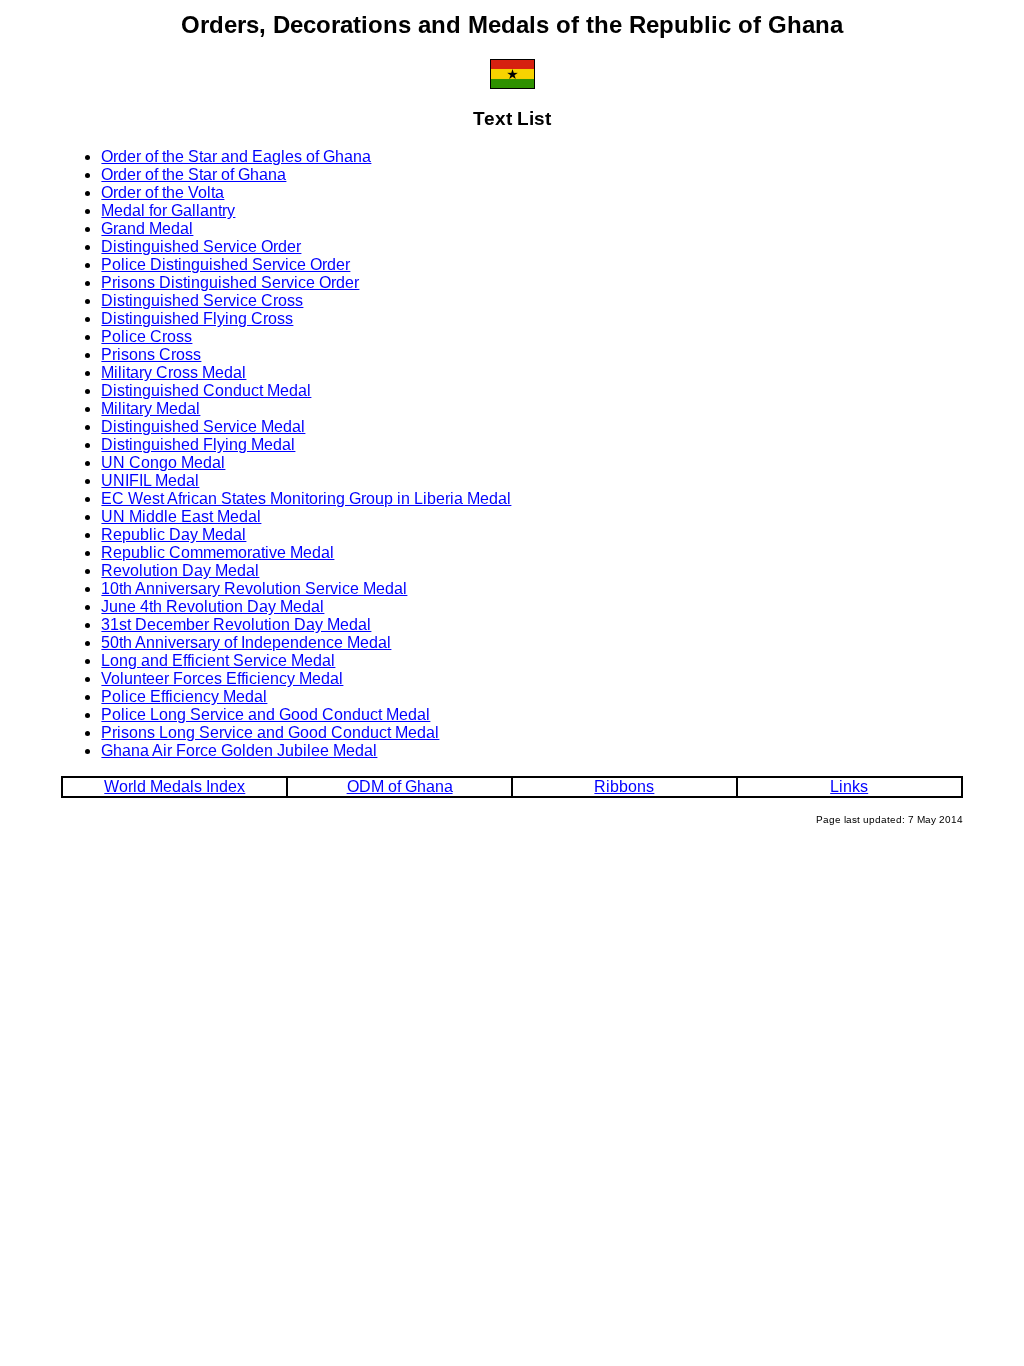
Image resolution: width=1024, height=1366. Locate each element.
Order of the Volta (162, 192)
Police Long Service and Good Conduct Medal (265, 714)
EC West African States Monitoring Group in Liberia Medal (306, 498)
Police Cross (146, 336)
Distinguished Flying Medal (198, 444)
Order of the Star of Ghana (193, 174)
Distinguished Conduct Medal (206, 390)
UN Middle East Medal (181, 516)
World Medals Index (174, 786)
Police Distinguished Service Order (225, 264)
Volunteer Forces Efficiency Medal (222, 678)
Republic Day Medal (173, 534)
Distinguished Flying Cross (197, 318)
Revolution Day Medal (180, 570)
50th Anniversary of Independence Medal (246, 642)
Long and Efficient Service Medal (218, 660)
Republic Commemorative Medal (217, 552)
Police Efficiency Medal (184, 696)
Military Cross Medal (173, 372)
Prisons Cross (151, 354)
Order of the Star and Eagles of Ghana (236, 156)
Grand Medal (147, 228)
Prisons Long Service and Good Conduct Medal (270, 732)
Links (849, 786)
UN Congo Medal (163, 462)
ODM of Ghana (400, 786)
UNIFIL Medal (150, 480)
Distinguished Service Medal (203, 426)
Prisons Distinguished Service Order (230, 282)
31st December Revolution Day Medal (236, 624)
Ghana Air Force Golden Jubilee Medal (239, 750)
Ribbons (624, 786)
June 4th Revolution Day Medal (212, 606)
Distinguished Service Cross (202, 300)
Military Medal (150, 408)
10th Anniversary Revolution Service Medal (254, 588)
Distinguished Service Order (201, 246)
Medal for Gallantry (168, 210)
